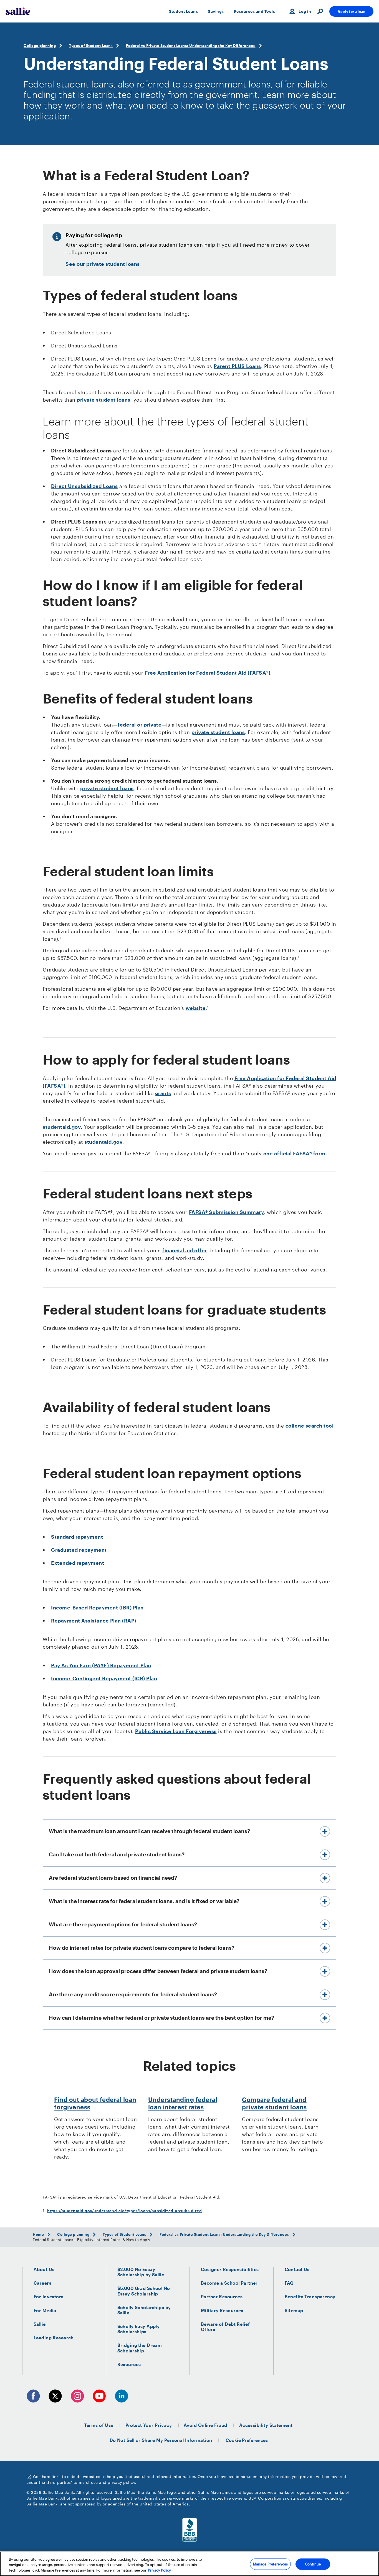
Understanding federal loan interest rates (183, 2103)
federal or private (140, 725)
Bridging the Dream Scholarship (140, 2348)
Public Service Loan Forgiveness (176, 1731)
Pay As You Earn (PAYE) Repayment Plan (101, 1665)
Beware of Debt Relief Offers (225, 2327)
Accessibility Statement (266, 2425)
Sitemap (294, 2310)
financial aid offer (185, 1250)
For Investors (49, 2296)
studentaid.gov (62, 1127)
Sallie (40, 2324)
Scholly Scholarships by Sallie (144, 2310)
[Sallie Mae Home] (18, 11)
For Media (45, 2310)
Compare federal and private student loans (274, 2103)
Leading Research (54, 2338)
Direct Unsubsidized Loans (84, 486)
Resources (129, 2364)
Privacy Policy (159, 2570)
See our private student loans (103, 264)
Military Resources (222, 2310)
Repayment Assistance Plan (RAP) (94, 1621)
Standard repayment (77, 1537)
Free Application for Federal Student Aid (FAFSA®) (208, 673)
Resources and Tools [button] (255, 11)
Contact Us (297, 2269)
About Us (44, 2269)
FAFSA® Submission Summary (227, 1212)
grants (163, 1093)
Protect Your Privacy (149, 2425)
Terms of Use (99, 2425)
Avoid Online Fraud (205, 2425)
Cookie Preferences (247, 2440)
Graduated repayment (79, 1550)
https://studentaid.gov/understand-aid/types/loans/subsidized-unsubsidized (125, 2211)
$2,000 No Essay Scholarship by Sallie (141, 2272)
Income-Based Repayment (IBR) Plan (97, 1608)
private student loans (104, 400)
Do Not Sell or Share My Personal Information (161, 2440)
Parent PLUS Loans (237, 366)
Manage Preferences (270, 2564)
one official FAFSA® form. (295, 1153)
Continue (313, 2564)
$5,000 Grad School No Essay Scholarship (144, 2291)
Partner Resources (222, 2296)
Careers (42, 2283)
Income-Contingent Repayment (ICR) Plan (104, 1678)
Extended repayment (78, 1563)
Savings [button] (216, 11)
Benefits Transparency (310, 2296)
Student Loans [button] (184, 11)
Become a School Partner (229, 2283)
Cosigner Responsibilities (230, 2269)
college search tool (310, 1426)
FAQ (289, 2283)
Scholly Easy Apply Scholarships (139, 2329)
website (196, 1008)
